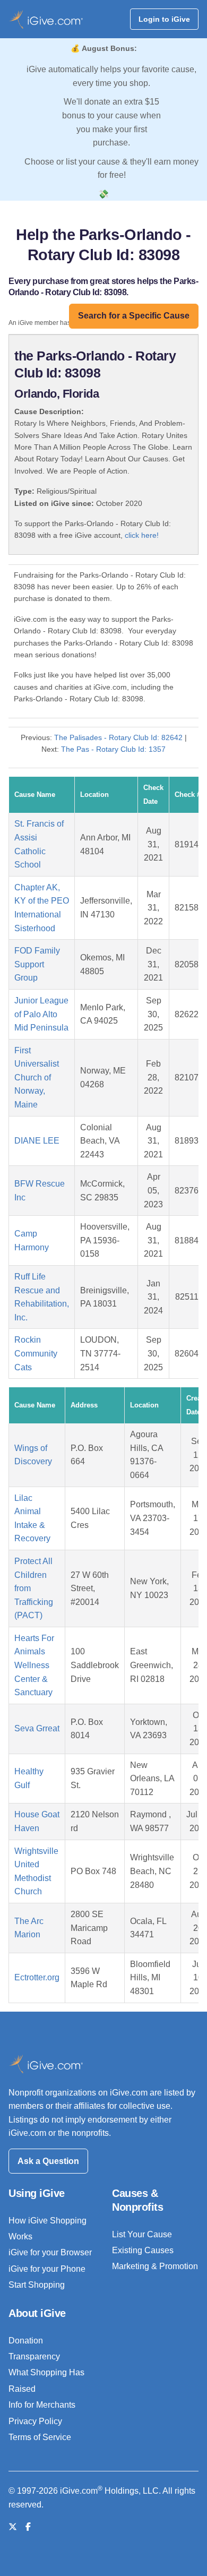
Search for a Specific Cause (134, 316)
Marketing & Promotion (155, 2266)
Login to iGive (164, 19)
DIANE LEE (37, 1141)
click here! (142, 535)
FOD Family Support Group (37, 964)
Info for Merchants (42, 2405)
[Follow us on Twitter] (13, 2527)
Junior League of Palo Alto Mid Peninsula (41, 1014)
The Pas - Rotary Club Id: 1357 (113, 749)
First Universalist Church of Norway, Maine (37, 1077)
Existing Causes (143, 2250)
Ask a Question (48, 2161)
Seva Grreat (37, 1728)
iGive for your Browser (50, 2252)
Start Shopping (37, 2285)
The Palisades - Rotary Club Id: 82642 (118, 737)
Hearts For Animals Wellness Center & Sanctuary (34, 1665)
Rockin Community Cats (36, 1353)
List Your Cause (142, 2234)
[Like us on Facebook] (28, 2527)
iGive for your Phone (47, 2269)
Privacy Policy (35, 2421)
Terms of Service (40, 2437)
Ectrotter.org (37, 1977)
